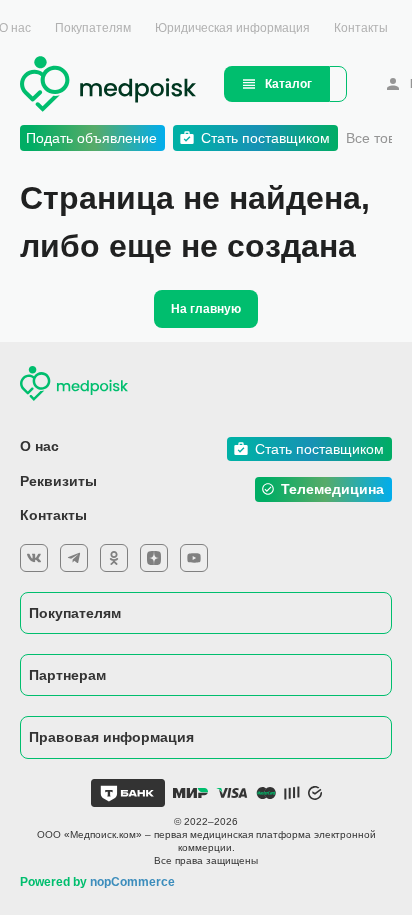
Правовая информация (111, 737)
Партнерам (67, 675)
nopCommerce (132, 882)
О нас (39, 446)
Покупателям (93, 28)
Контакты (361, 28)
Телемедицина (332, 489)
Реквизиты (58, 481)
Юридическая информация (232, 28)
